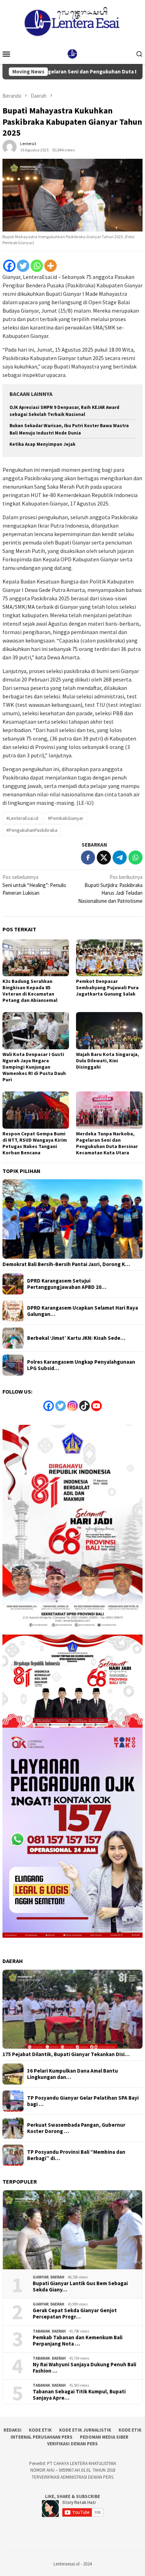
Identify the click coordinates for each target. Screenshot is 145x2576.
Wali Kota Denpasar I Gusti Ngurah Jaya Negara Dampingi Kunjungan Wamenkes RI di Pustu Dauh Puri (34, 1067)
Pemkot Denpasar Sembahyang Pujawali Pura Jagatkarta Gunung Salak (107, 987)
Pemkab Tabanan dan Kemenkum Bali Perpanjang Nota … (78, 2341)
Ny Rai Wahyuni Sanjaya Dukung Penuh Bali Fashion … (84, 2368)
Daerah (57, 2277)
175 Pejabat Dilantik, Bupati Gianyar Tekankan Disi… (66, 2054)
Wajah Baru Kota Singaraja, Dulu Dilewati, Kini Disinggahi (108, 1061)
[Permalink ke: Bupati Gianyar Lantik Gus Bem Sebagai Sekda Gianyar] (72, 2230)
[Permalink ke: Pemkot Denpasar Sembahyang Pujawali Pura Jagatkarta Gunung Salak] (109, 958)
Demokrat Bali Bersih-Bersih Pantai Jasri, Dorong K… (66, 1264)
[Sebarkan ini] (88, 857)
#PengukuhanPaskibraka (32, 830)
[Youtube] (96, 1406)
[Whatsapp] (37, 266)
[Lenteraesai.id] (72, 53)
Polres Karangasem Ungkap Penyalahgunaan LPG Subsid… (81, 1365)
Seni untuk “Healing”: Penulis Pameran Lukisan (34, 885)
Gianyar (41, 2277)
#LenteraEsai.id (22, 818)
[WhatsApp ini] (135, 857)
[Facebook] (9, 266)
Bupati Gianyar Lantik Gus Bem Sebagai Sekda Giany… (80, 2287)
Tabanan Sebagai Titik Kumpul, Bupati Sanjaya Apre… (79, 2395)
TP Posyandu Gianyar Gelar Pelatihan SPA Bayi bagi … (83, 2101)
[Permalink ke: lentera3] (10, 146)
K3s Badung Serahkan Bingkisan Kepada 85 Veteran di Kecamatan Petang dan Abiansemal (30, 991)
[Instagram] (72, 1406)
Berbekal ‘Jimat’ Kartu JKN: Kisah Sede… (76, 1338)
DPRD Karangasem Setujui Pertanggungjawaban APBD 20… (67, 1284)
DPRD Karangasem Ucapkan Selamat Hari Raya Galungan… (83, 1311)
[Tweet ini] (104, 857)
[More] (51, 266)
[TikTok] (84, 1406)
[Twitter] (23, 266)
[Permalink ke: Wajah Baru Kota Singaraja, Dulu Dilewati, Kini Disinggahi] (109, 1031)
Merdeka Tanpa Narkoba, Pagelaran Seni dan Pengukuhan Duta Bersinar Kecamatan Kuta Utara (107, 1143)
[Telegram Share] (120, 857)
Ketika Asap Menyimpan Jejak (42, 444)
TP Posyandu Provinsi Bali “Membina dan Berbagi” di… (76, 2155)
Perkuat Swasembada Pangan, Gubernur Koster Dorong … (76, 2128)
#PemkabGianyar (66, 818)
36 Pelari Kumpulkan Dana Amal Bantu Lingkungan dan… (72, 2074)
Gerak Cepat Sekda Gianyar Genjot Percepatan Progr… (75, 2314)
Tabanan (41, 2331)
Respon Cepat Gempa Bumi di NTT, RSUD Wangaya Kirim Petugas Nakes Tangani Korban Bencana (35, 1143)
